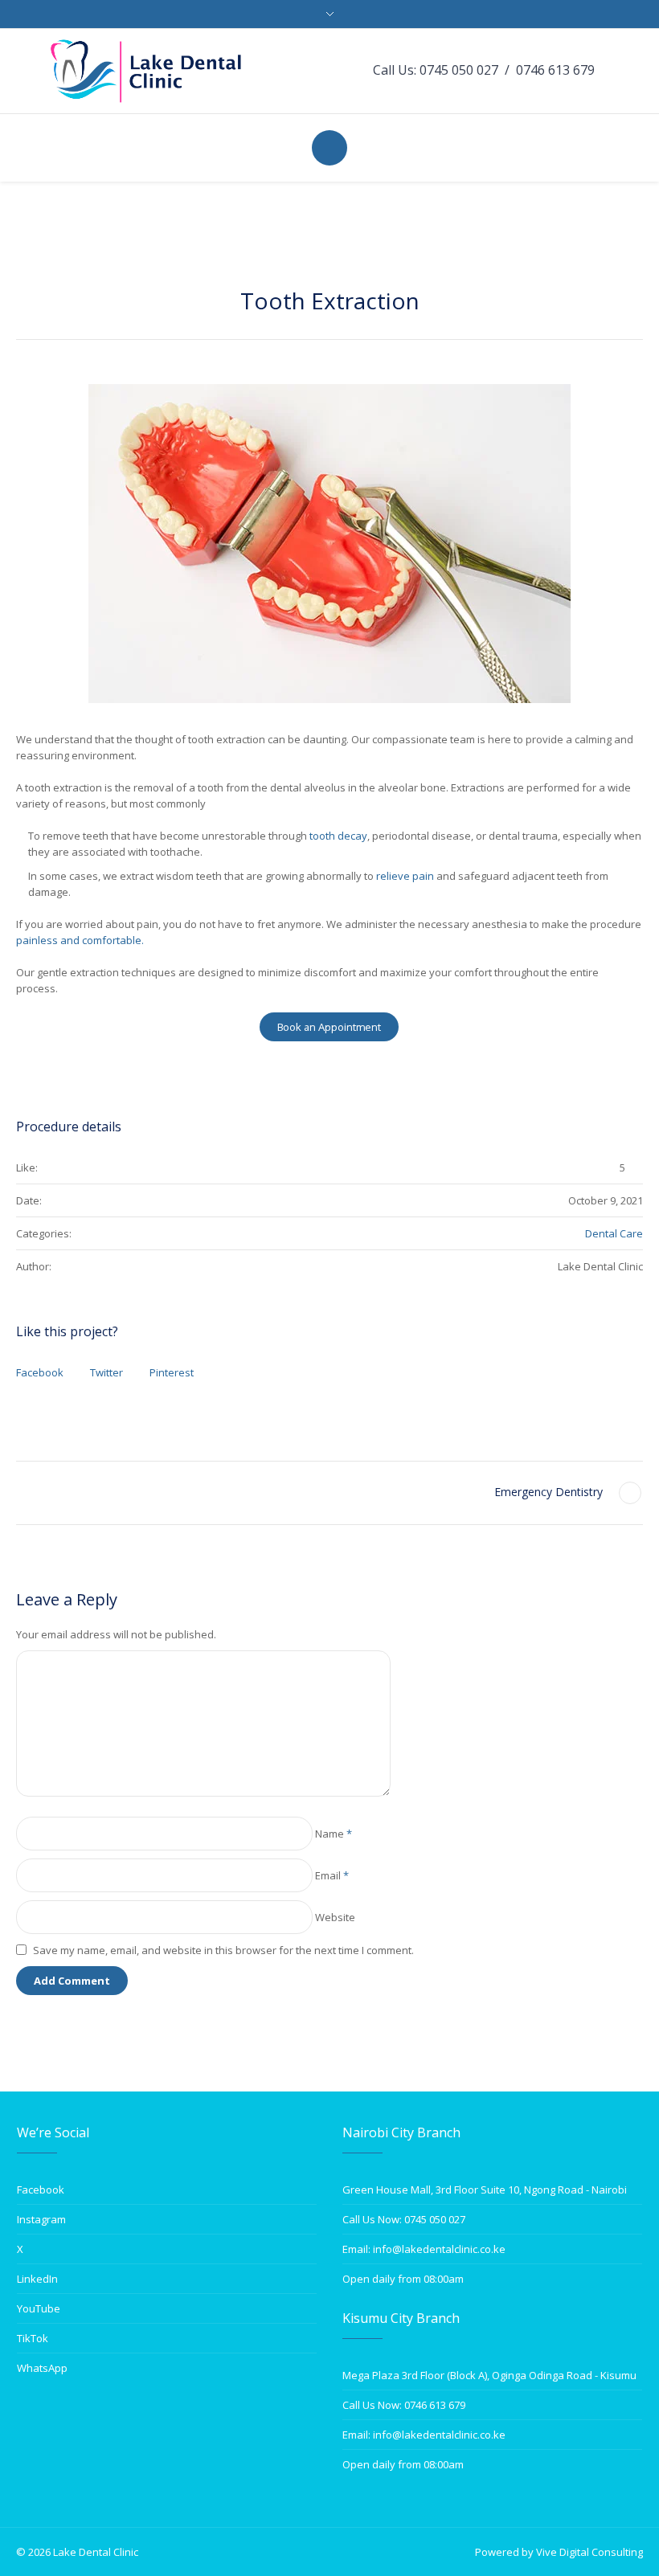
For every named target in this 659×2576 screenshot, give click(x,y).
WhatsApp (42, 2368)
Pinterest (172, 1372)
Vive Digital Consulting (589, 2552)
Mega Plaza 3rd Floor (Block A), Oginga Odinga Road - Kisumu (489, 2375)
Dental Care (614, 1233)
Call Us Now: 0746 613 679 (404, 2405)
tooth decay (338, 836)
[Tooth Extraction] (329, 544)
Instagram (41, 2219)
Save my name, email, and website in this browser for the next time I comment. (223, 1950)
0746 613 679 (555, 70)
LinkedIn (37, 2279)
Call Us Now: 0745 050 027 (404, 2219)
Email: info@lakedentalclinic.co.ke (424, 2249)
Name (334, 1834)
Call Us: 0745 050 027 (436, 70)
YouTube (39, 2308)
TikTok (33, 2338)
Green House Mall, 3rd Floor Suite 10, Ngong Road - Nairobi (485, 2190)
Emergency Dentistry (548, 1492)
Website (335, 1917)
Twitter (106, 1372)
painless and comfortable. (81, 940)
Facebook (40, 1372)
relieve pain (404, 876)
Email (332, 1875)
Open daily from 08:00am (403, 2279)
